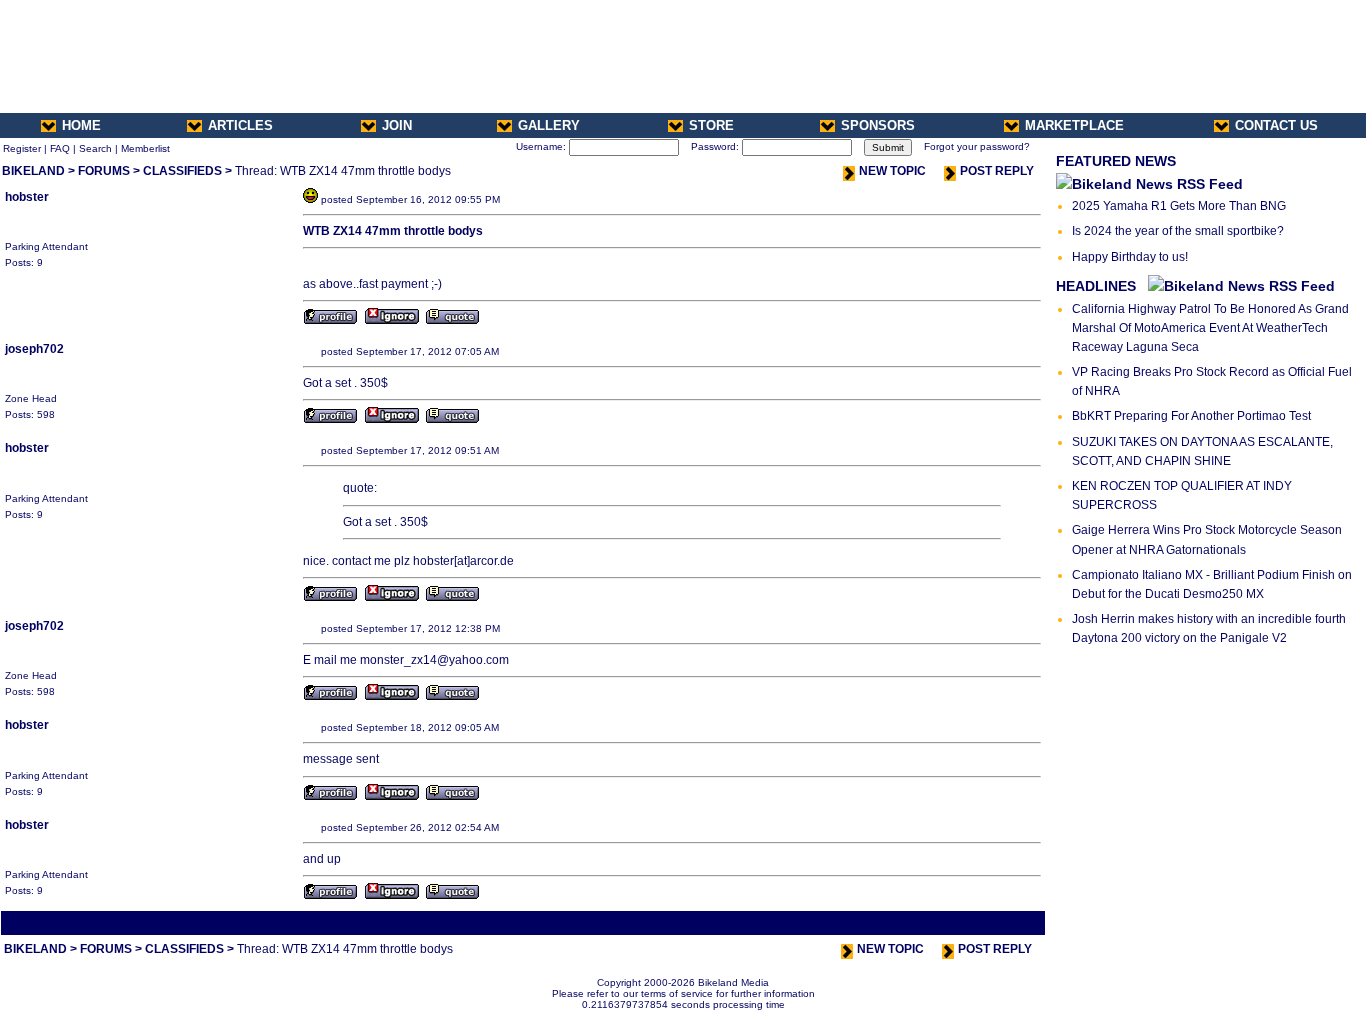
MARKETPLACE (1074, 125)
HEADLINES (1096, 286)
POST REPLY (997, 171)
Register (22, 148)
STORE (711, 125)
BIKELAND (33, 171)
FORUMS (104, 171)
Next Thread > (1007, 922)
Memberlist (145, 148)
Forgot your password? (977, 146)
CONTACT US (1276, 125)
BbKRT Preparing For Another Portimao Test (1191, 416)
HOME (81, 125)
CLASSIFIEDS (182, 171)
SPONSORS (878, 125)
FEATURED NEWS (1116, 161)
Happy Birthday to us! (1130, 257)
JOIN (397, 125)
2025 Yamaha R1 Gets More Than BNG (1179, 206)
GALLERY (549, 125)
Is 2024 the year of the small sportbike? (1178, 231)
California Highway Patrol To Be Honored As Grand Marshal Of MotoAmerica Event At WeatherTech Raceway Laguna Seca (1210, 328)
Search (95, 148)
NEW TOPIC (892, 171)
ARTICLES (240, 125)
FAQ (60, 148)
